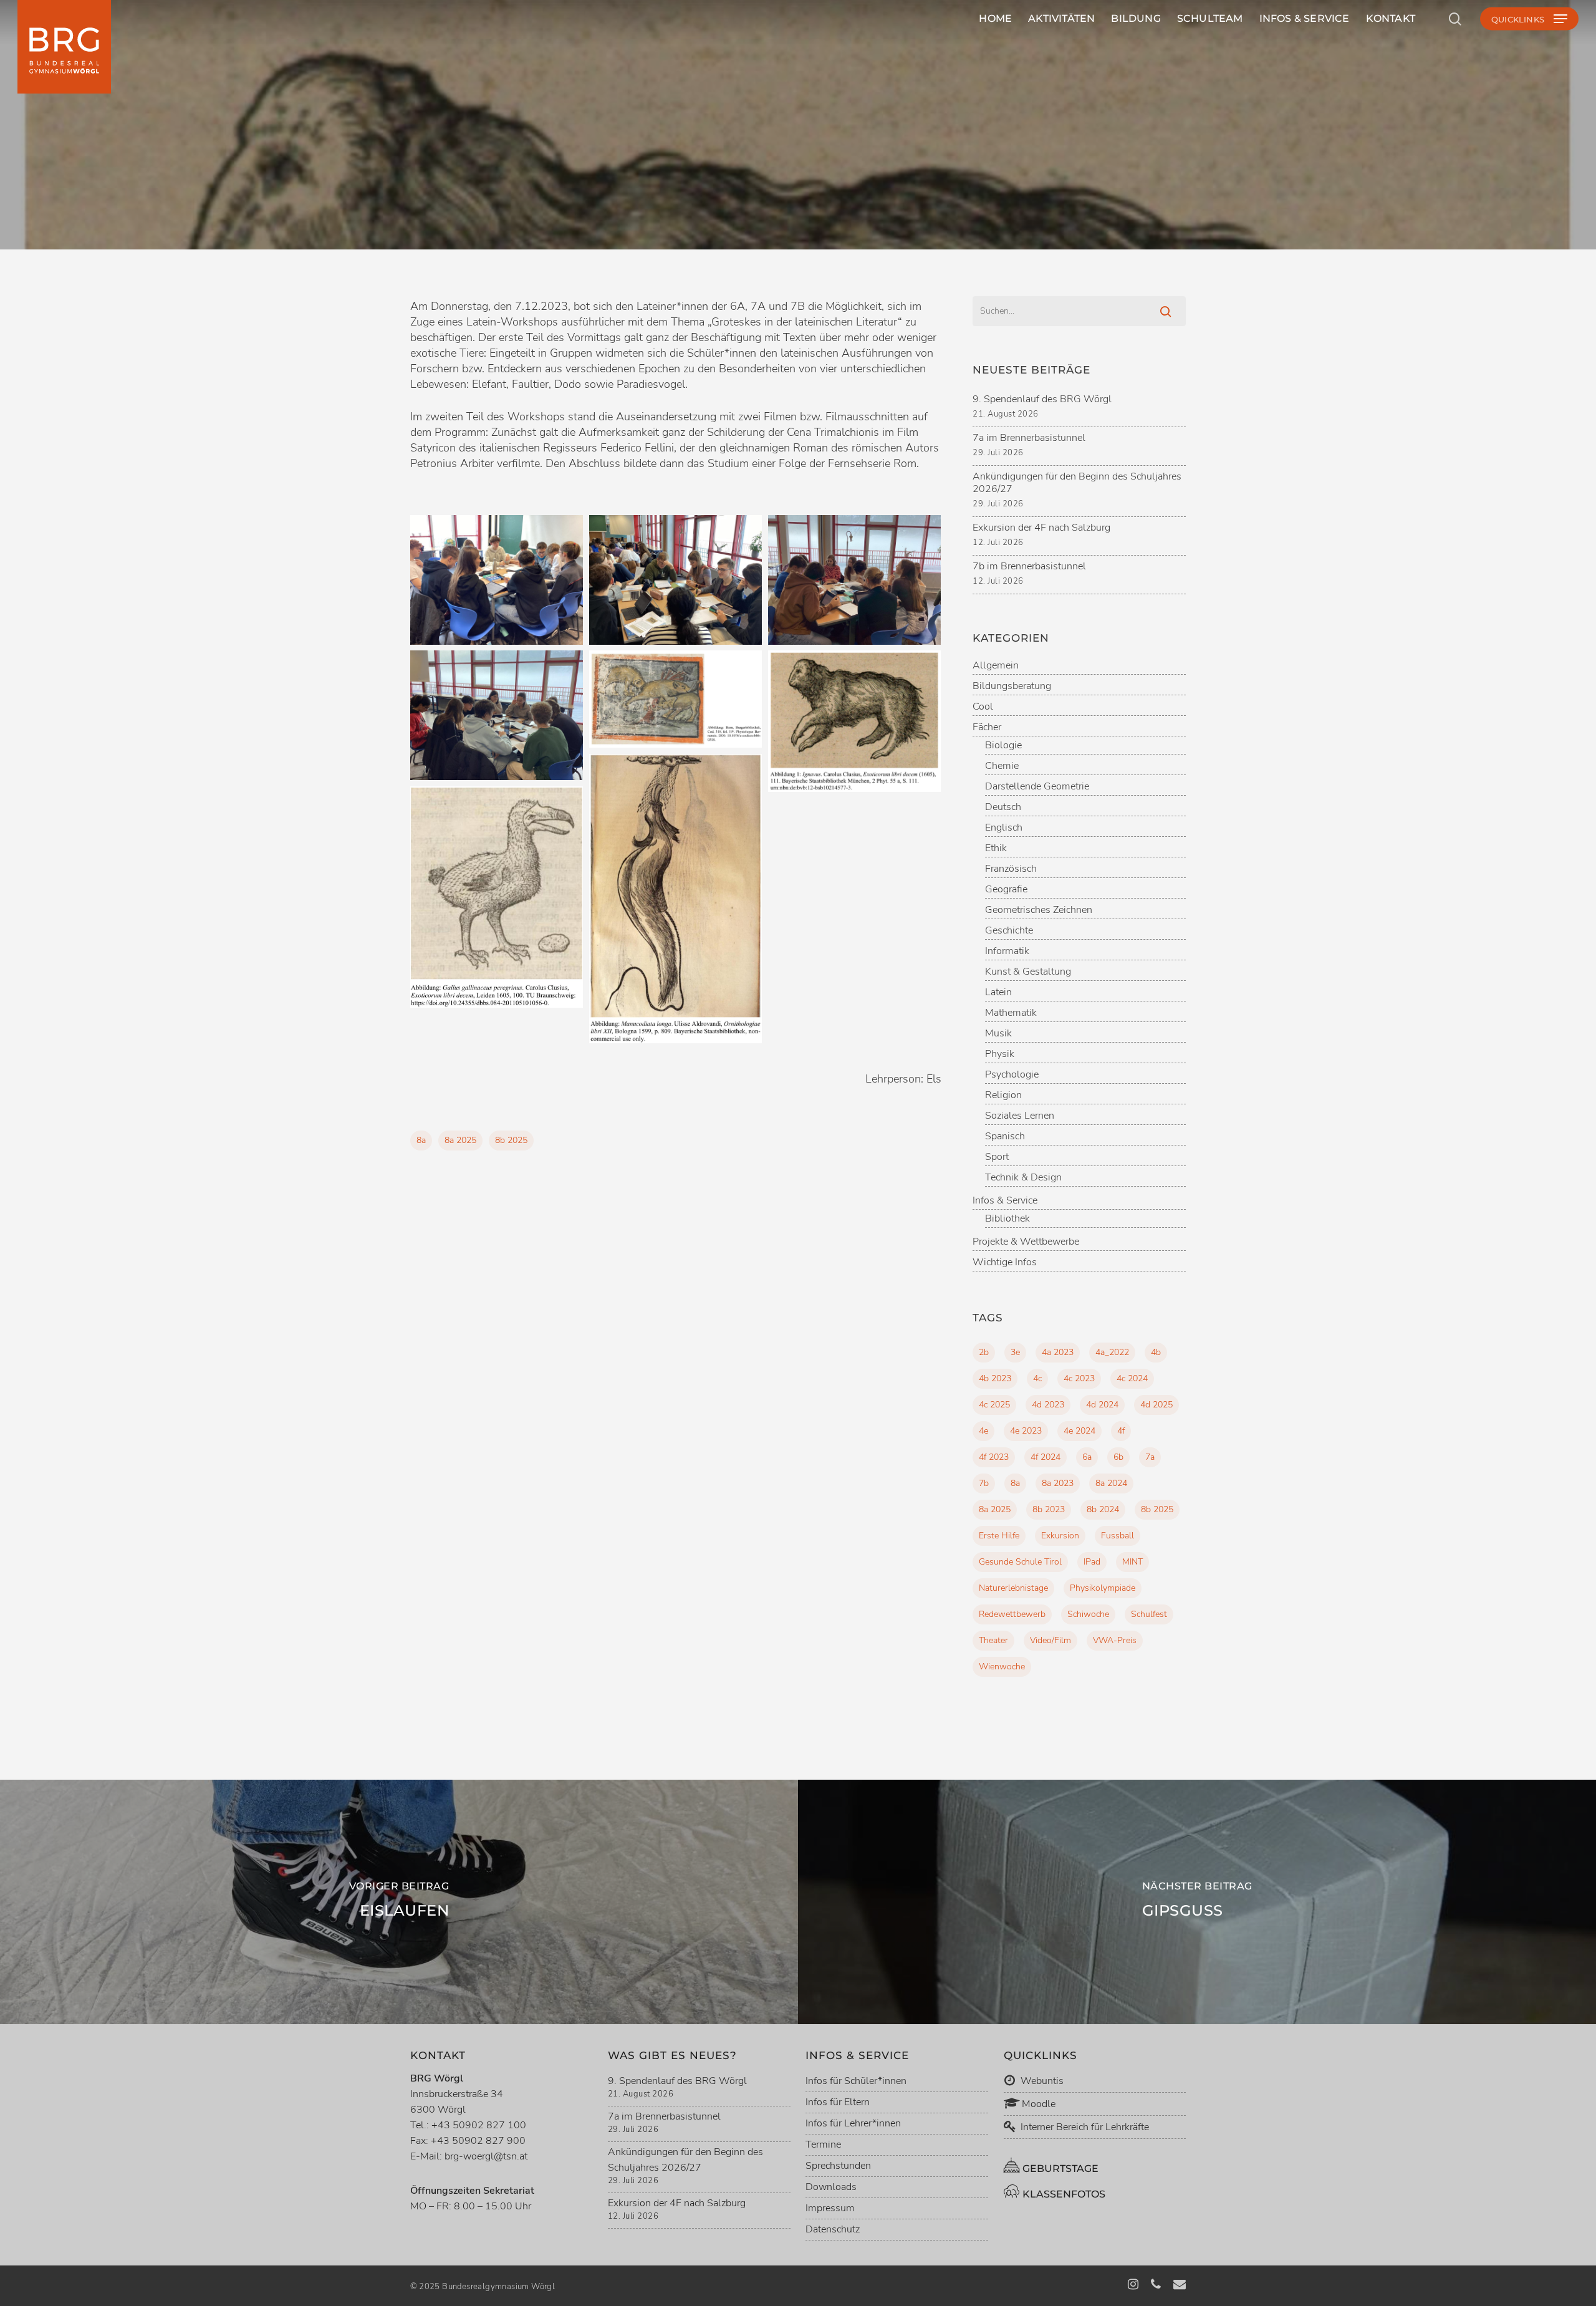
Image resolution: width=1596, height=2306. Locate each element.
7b (984, 1483)
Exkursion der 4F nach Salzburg (1041, 528)
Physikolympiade (1103, 1588)
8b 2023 (1049, 1509)
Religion (1003, 1095)
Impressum (830, 2208)
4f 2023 (994, 1457)
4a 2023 (1058, 1352)
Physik (1000, 1054)
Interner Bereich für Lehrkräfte (1085, 2127)
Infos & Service (1005, 1201)
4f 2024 (1046, 1457)
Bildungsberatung (1012, 686)
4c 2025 (994, 1405)
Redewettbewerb (1012, 1614)
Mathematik (1011, 1013)
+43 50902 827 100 (479, 2125)
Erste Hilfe (999, 1536)
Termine (823, 2144)
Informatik (1007, 951)
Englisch (1004, 828)
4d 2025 (1156, 1405)
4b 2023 (995, 1378)
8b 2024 (1103, 1509)
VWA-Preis (1115, 1640)
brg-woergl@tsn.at (486, 2156)
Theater (993, 1640)
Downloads (831, 2187)
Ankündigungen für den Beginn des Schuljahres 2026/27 (1077, 483)
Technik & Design (1023, 1178)
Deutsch (1003, 807)
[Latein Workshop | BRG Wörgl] (497, 580)
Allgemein (996, 666)
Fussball (1118, 1536)
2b (984, 1352)
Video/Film (1050, 1640)
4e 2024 (1079, 1431)
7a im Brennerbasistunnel (1029, 438)
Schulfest (1149, 1614)
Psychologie (1012, 1075)
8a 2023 (1058, 1483)
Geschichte (1009, 931)
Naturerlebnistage (1013, 1588)
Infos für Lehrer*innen (853, 2123)
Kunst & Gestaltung (1028, 972)
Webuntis (1041, 2081)
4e (983, 1431)
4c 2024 (1132, 1378)
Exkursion (1060, 1536)
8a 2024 (1111, 1483)
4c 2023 (1079, 1378)
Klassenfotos (1063, 2194)
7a (1150, 1457)
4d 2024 (1102, 1405)
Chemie (1002, 766)
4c (1037, 1378)
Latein (798, 249)
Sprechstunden (838, 2166)
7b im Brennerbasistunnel (1029, 566)
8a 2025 (460, 1140)
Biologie (1003, 745)
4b (1156, 1352)
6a (1087, 1457)
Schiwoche (1088, 1614)
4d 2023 (1048, 1405)
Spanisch (1005, 1136)
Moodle (1037, 2104)
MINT (1132, 1562)
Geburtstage (1059, 2169)
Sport (997, 1157)
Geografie (1006, 890)
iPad (1092, 1562)
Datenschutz (833, 2229)
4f (1121, 1431)
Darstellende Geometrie (1037, 787)
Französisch (1011, 869)
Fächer (987, 727)
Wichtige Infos (1005, 1262)
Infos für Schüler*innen (856, 2081)
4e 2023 (1026, 1431)
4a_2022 (1112, 1352)
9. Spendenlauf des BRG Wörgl (1042, 399)
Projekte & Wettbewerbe (1026, 1242)
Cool (983, 707)
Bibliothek (1007, 1219)
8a (421, 1140)
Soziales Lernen (1020, 1116)
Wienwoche (1002, 1667)
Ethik (996, 848)
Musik (998, 1034)
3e (1015, 1352)
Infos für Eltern (838, 2102)
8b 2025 (511, 1140)
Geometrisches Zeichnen (1039, 910)
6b (1118, 1457)
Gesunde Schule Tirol (1020, 1562)
